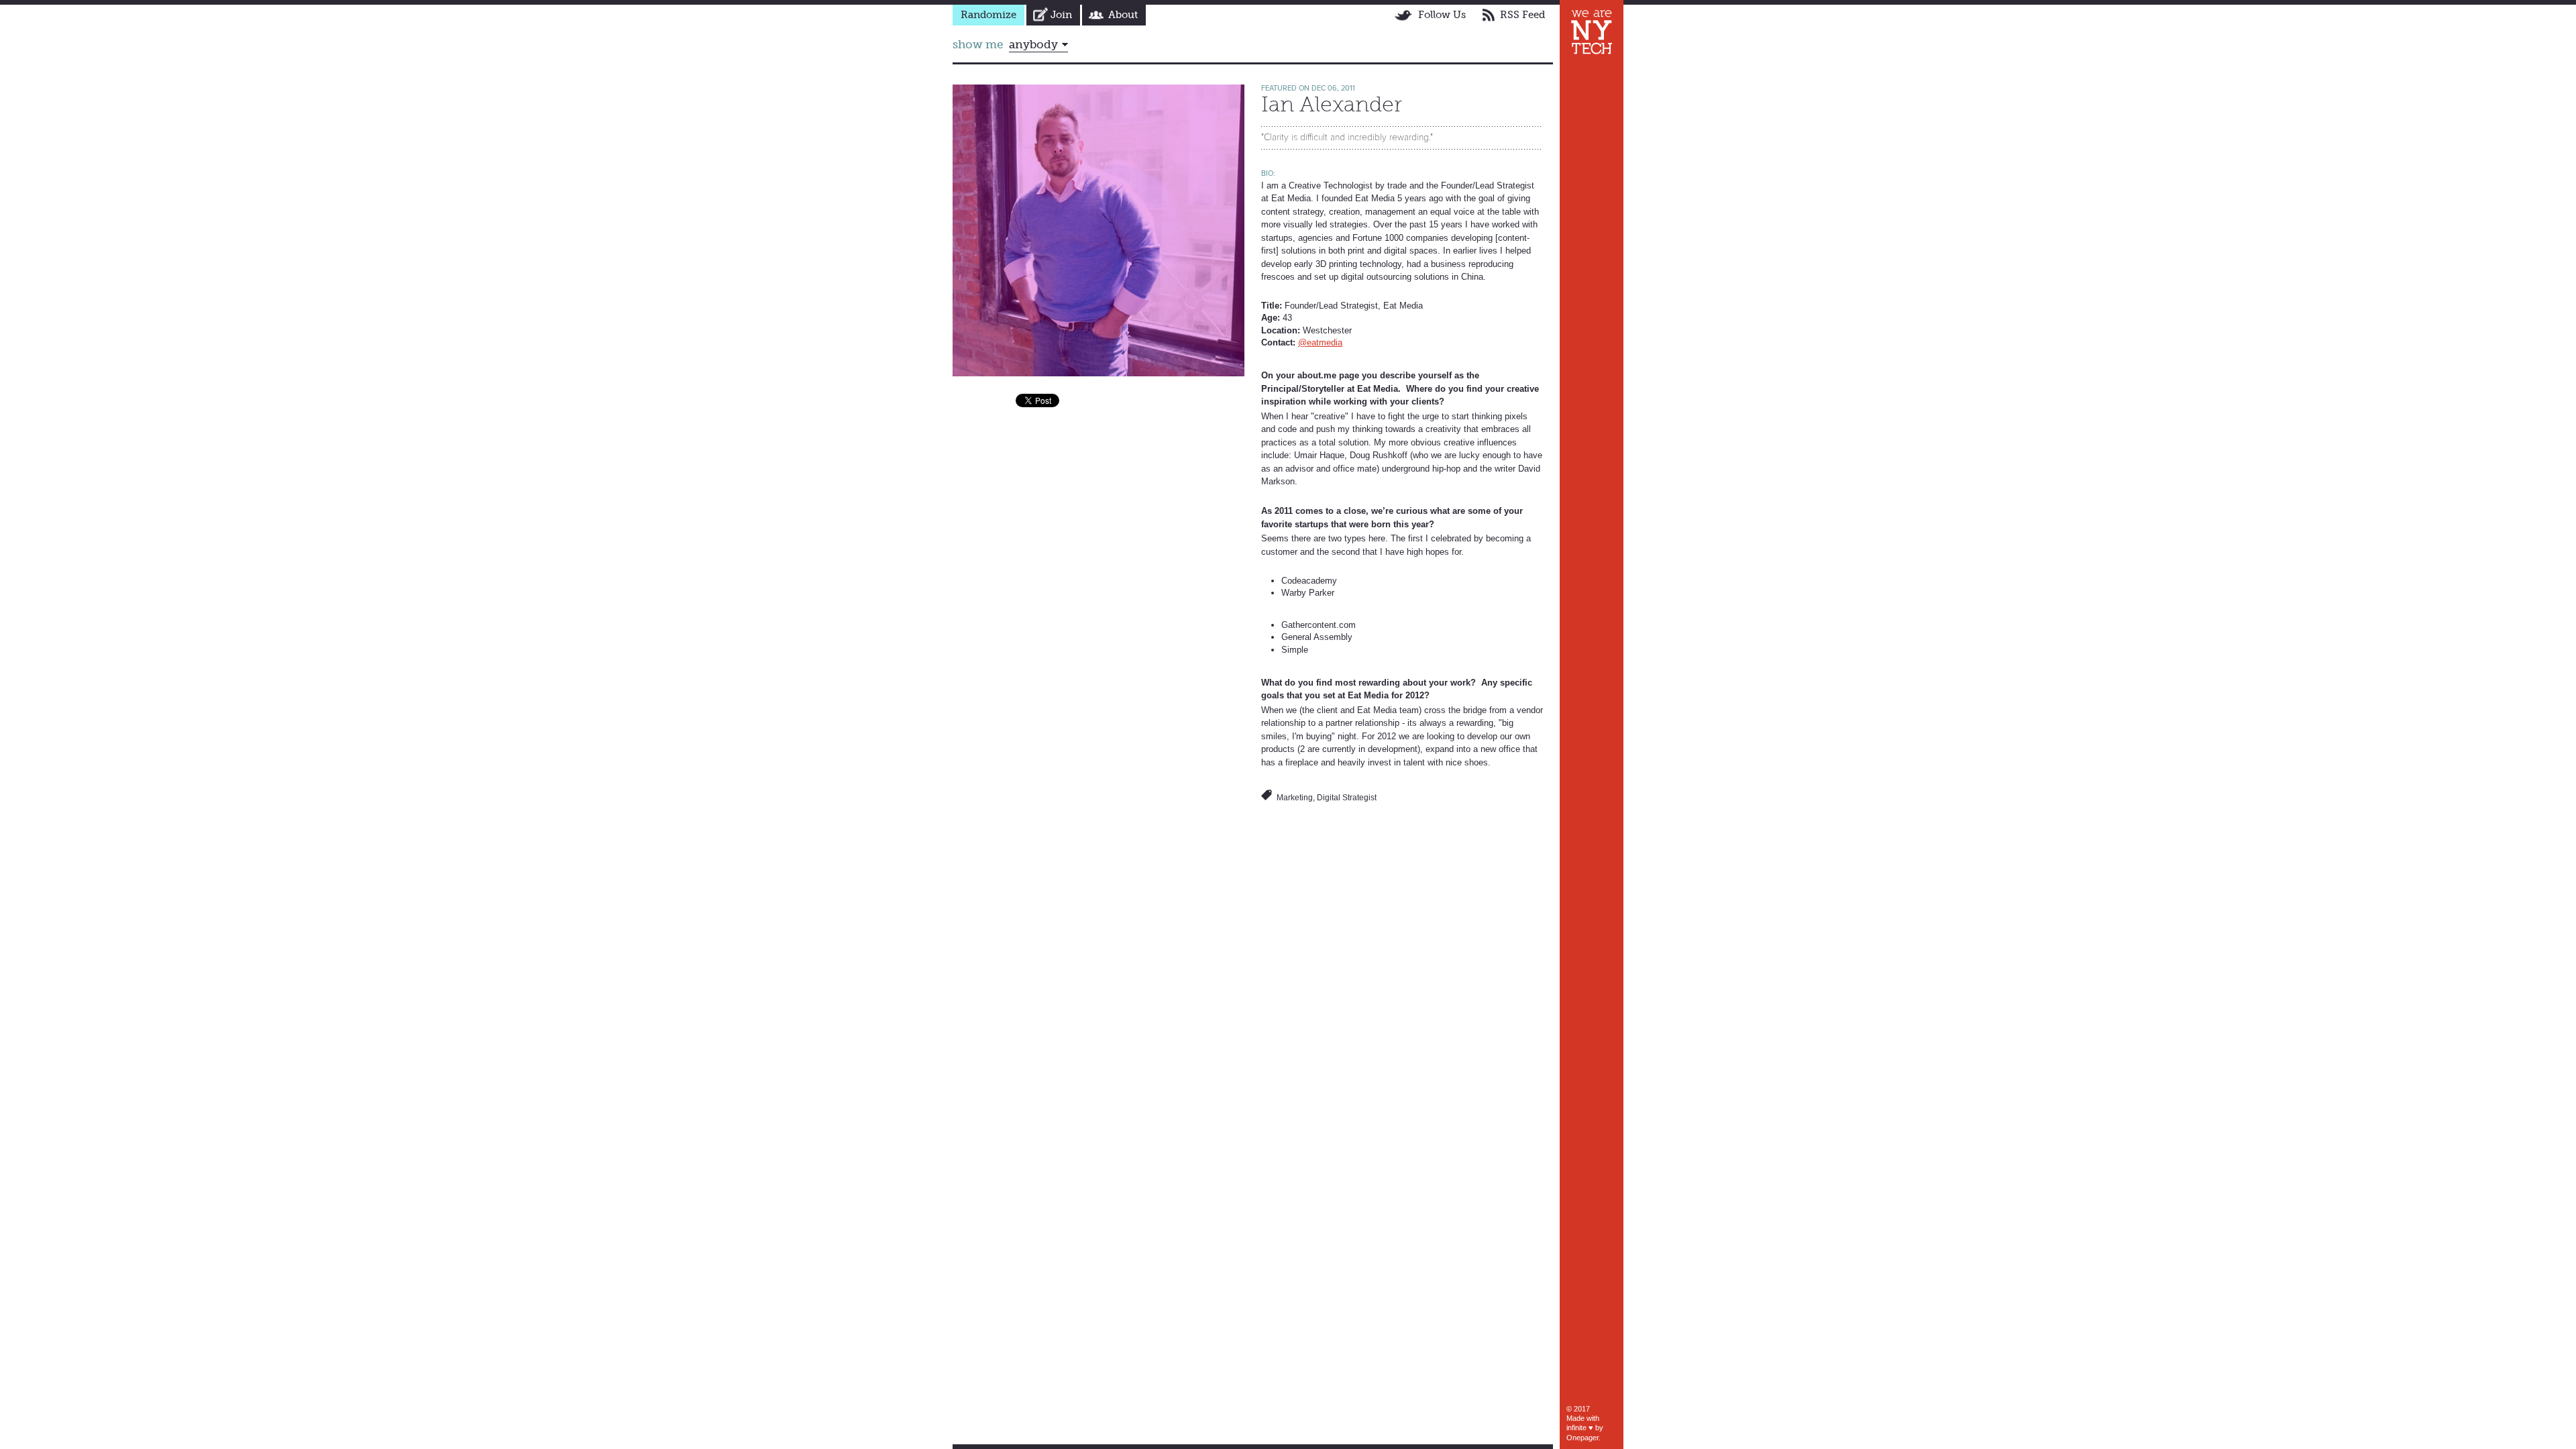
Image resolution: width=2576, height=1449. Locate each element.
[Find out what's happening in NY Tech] (1592, 32)
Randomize (988, 15)
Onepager (1582, 1438)
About (1123, 15)
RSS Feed (1522, 15)
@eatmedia (1320, 342)
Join (1061, 15)
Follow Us (1442, 15)
